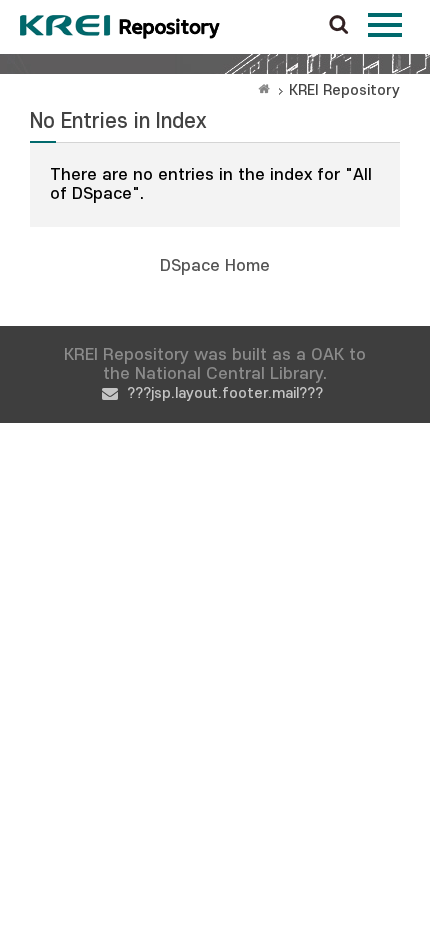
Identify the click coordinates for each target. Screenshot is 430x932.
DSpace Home (215, 266)
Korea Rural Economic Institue (120, 27)
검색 (339, 26)
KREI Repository (344, 90)
